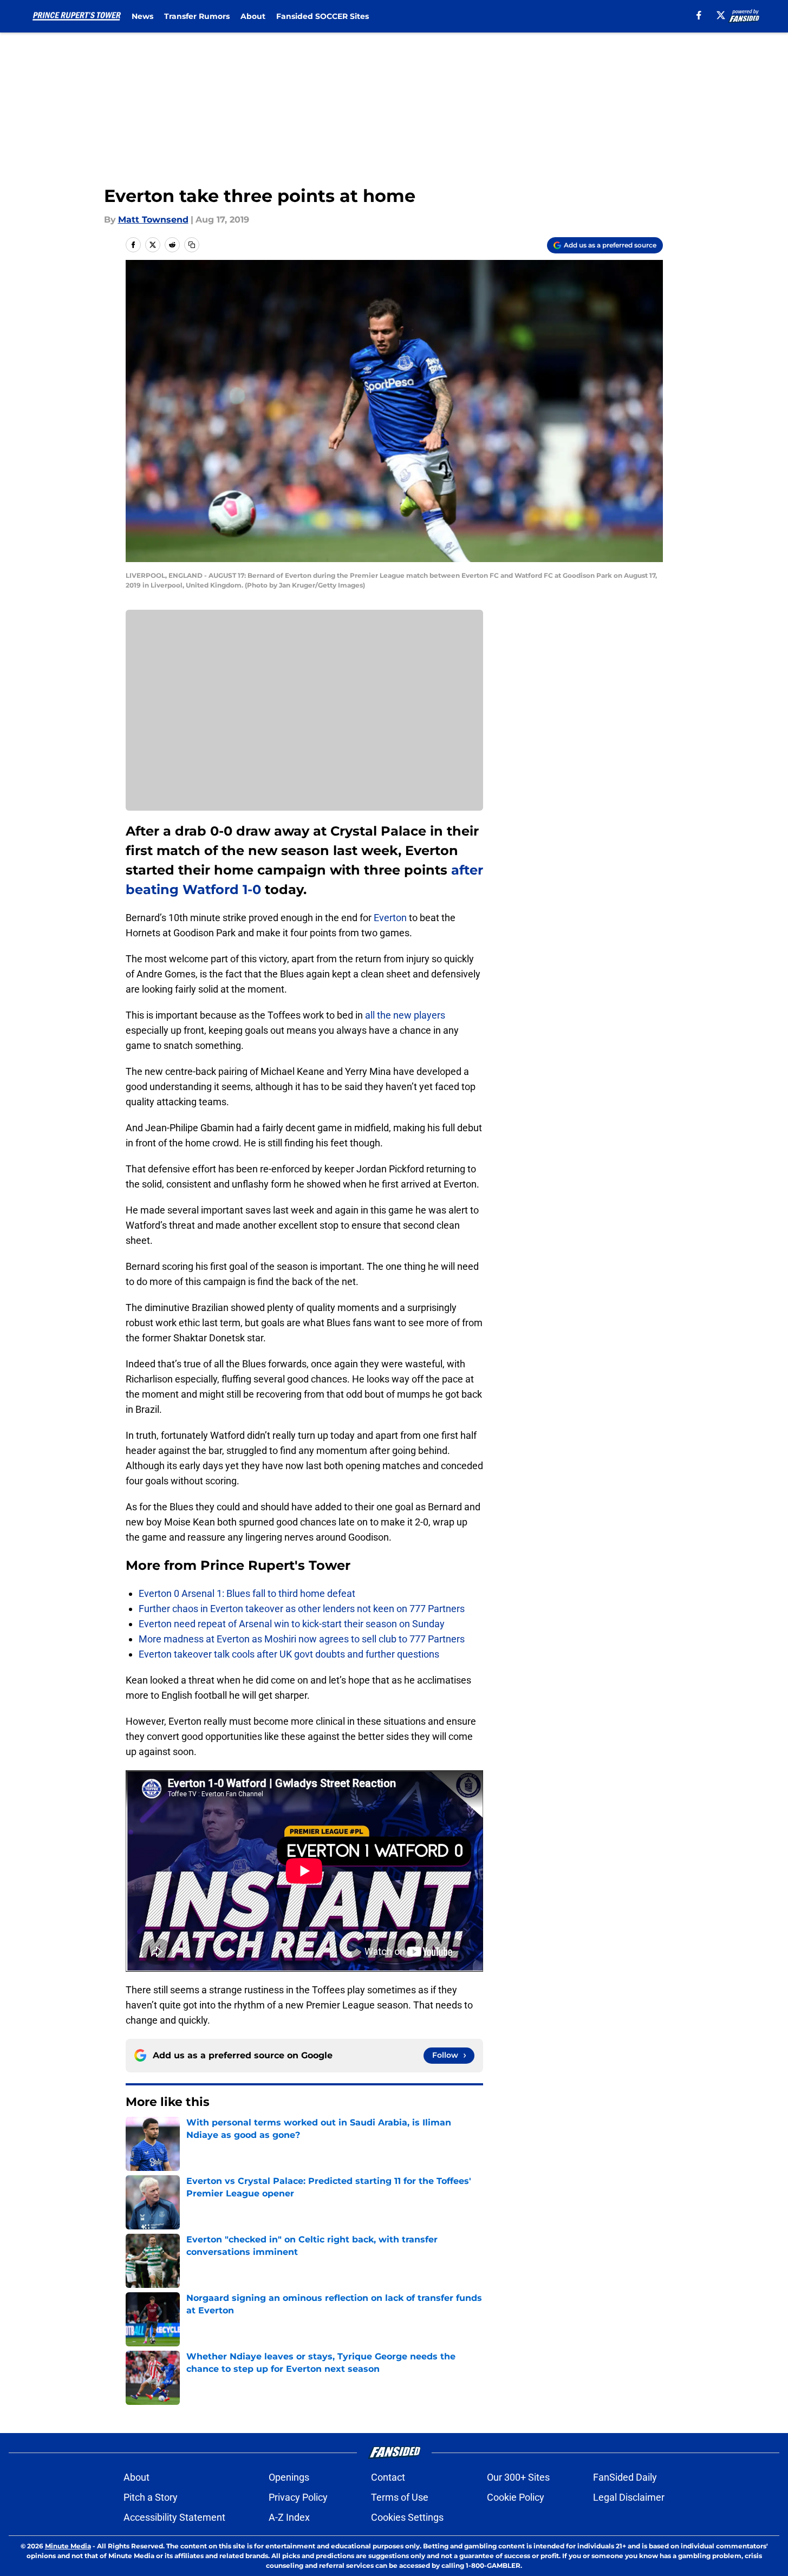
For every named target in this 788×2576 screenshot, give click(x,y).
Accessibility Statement (174, 2517)
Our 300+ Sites (518, 2477)
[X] (721, 15)
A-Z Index (289, 2517)
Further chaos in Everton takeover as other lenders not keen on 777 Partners (302, 1609)
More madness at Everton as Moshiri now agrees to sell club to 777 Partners (302, 1639)
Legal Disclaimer (629, 2497)
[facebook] (699, 15)
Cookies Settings (407, 2517)
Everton (390, 918)
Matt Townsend (153, 220)
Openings (289, 2477)
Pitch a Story (151, 2497)
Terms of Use (400, 2497)
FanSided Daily (625, 2477)
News (142, 16)
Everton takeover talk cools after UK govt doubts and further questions (289, 1654)
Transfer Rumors (197, 16)
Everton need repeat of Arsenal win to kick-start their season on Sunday (292, 1624)
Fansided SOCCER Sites (323, 16)
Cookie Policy (516, 2497)
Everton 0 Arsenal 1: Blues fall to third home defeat (247, 1593)
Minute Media (68, 2546)
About (253, 16)
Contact (388, 2477)
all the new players (405, 1015)
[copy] (192, 245)
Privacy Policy (298, 2497)
